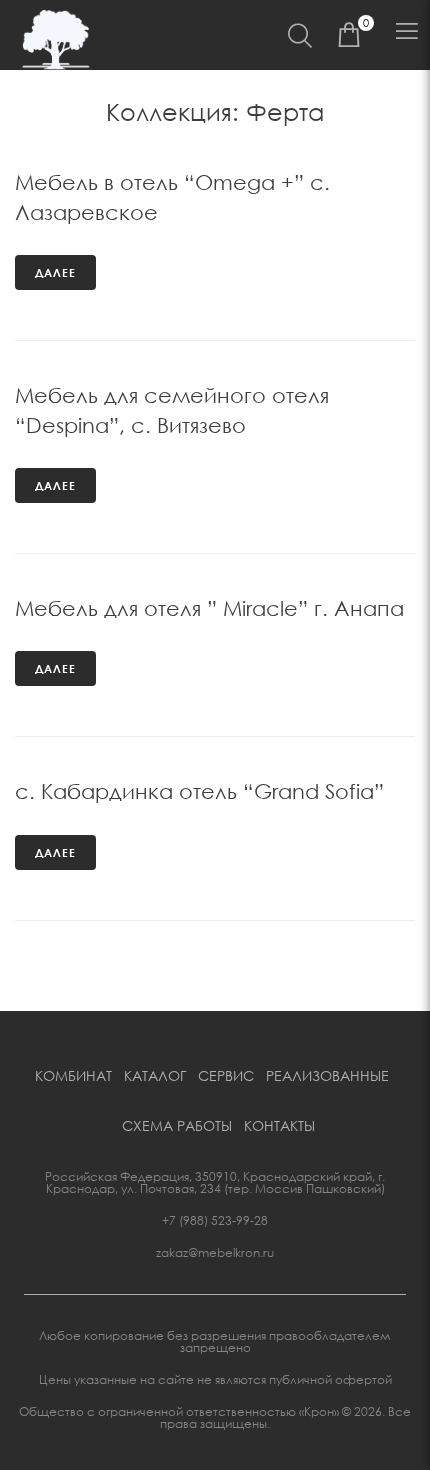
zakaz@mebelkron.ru (215, 1252)
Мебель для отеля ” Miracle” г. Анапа (209, 608)
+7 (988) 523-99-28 (215, 1220)
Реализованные (327, 1075)
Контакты (279, 1125)
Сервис (226, 1075)
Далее (55, 272)
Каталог (155, 1075)
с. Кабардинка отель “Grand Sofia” (199, 791)
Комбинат (73, 1075)
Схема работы (177, 1125)
